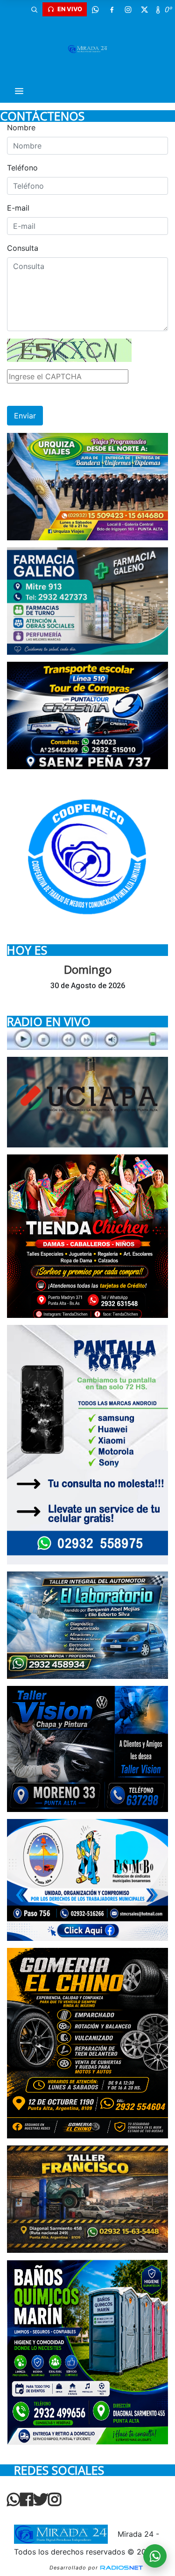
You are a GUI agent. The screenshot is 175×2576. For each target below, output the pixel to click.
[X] (144, 9)
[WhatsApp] (95, 9)
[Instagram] (128, 9)
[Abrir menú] (19, 91)
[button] (34, 9)
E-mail (18, 208)
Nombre (21, 127)
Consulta (23, 248)
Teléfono (22, 168)
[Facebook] (112, 9)
